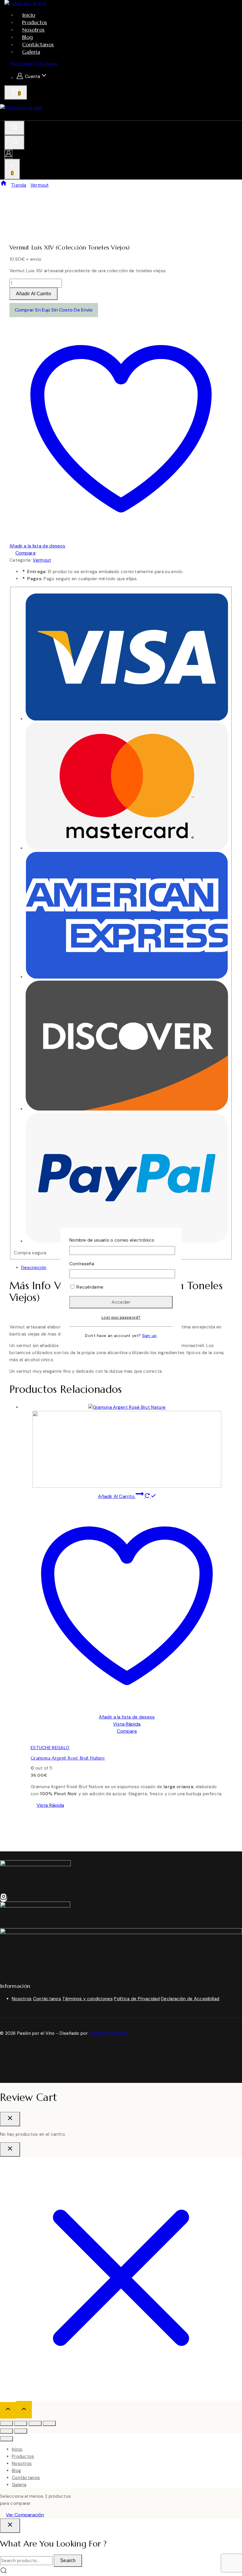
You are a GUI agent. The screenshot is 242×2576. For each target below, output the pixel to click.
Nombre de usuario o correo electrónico (112, 1240)
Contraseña (82, 1264)
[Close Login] (10, 2149)
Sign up (150, 1336)
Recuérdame (89, 1287)
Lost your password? (121, 1318)
